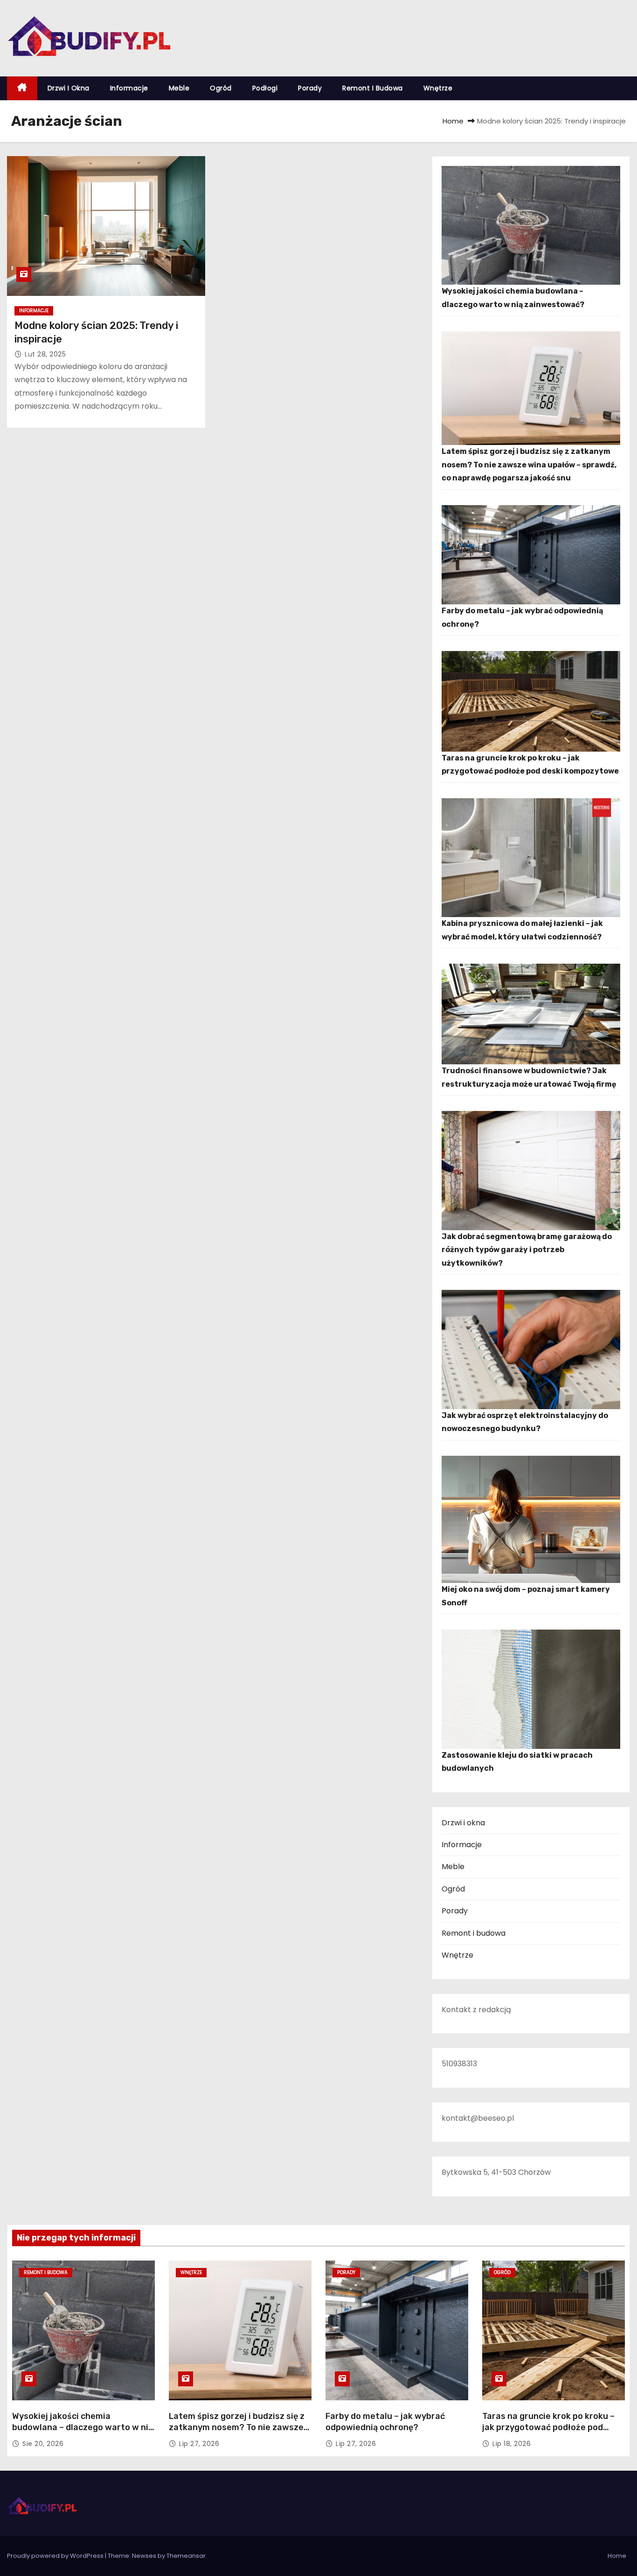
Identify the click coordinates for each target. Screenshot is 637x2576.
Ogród (221, 88)
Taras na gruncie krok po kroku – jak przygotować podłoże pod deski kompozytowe (548, 2427)
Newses (144, 2556)
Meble (179, 88)
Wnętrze (438, 88)
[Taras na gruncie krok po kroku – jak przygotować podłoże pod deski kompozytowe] (531, 701)
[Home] (22, 88)
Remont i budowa (373, 88)
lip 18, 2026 (512, 2444)
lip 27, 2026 (199, 2444)
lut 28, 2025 (45, 354)
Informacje (129, 88)
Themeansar (186, 2556)
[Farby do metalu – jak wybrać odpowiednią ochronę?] (531, 555)
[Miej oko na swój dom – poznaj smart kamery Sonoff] (531, 1519)
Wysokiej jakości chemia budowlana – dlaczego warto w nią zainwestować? (83, 2427)
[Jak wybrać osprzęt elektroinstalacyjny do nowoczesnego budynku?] (531, 1350)
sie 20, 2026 (43, 2444)
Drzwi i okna (69, 88)
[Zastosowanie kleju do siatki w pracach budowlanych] (531, 1689)
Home (453, 121)
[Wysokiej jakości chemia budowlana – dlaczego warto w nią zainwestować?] (531, 226)
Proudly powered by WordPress (56, 2556)
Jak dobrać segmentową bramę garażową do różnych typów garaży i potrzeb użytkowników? (527, 1250)
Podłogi (265, 88)
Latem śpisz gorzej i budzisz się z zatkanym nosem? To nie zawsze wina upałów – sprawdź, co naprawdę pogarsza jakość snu (529, 465)
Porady (310, 88)
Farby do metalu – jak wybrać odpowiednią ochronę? (385, 2422)
